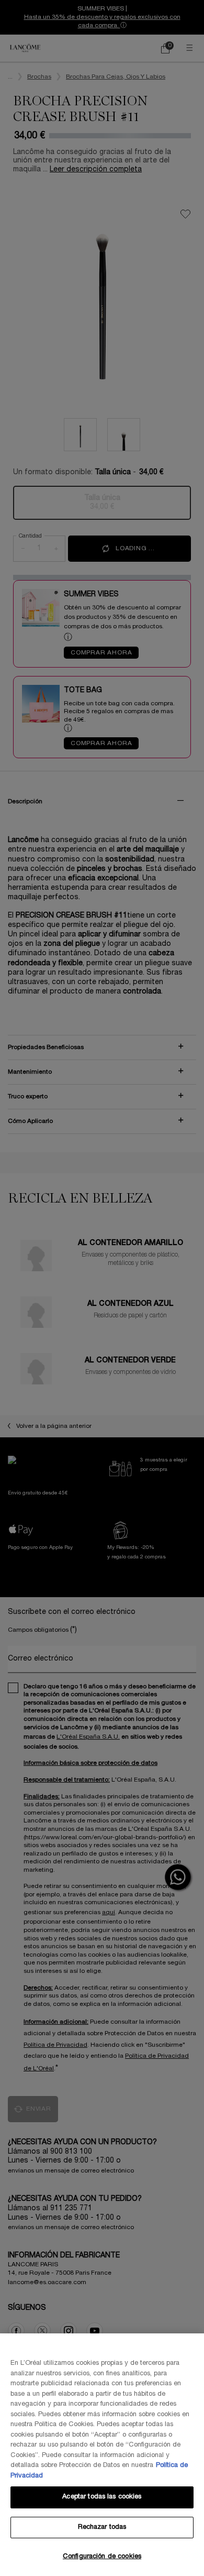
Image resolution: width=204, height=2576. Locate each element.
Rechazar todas (102, 2527)
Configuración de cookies (102, 2557)
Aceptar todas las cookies (102, 2497)
